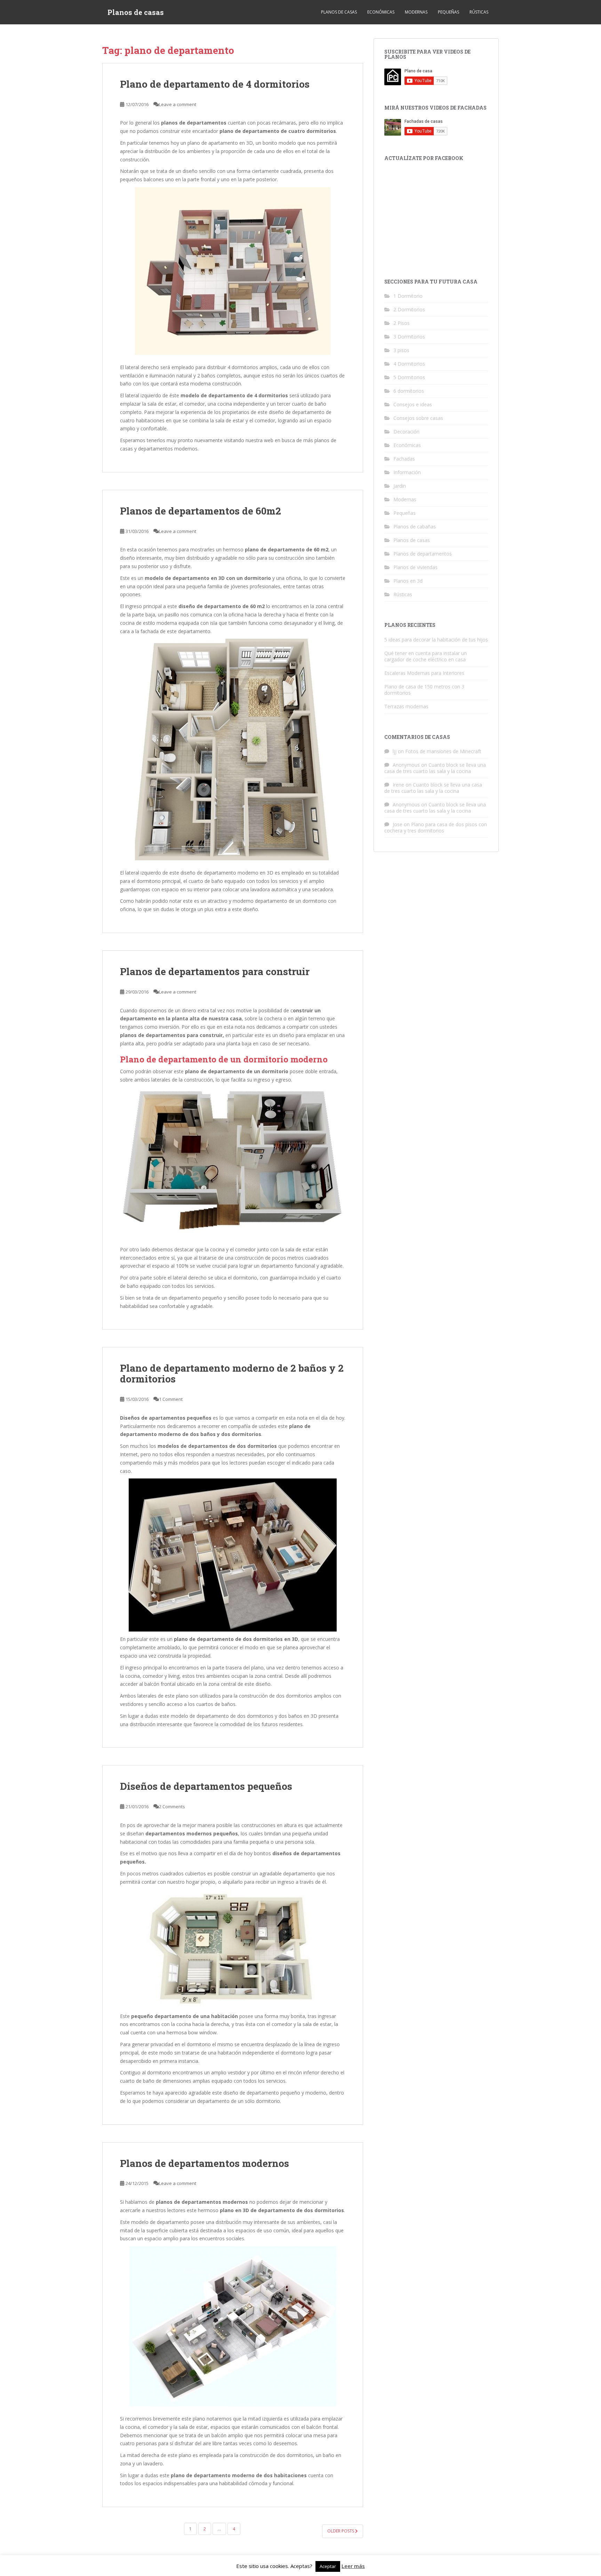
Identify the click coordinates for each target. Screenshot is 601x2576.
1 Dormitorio (408, 296)
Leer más (353, 2566)
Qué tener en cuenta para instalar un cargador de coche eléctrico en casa (426, 656)
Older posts (341, 2531)
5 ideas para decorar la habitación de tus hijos (436, 640)
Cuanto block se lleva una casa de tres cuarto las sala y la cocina (435, 768)
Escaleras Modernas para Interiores (424, 673)
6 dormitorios (409, 391)
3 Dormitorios (409, 337)
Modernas (416, 12)
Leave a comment (178, 104)
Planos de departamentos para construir (215, 971)
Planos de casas (136, 12)
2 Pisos (402, 323)
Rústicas (479, 12)
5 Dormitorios (409, 377)
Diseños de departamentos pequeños (206, 1786)
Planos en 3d (408, 581)
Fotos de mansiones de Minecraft (443, 751)
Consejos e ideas (413, 404)
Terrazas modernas (406, 706)
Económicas (381, 12)
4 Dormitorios (409, 364)
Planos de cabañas (415, 527)
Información (407, 472)
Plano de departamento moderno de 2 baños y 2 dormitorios (232, 1373)
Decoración (406, 432)
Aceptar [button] (328, 2566)
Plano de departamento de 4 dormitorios (215, 84)
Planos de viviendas (415, 567)
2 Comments (172, 1807)
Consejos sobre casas (418, 418)
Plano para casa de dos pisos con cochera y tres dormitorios (436, 827)
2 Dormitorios (409, 309)
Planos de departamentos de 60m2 (201, 511)
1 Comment (171, 1399)
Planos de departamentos (423, 554)
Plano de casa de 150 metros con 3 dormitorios (424, 690)
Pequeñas (448, 12)
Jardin (400, 486)
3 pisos (401, 350)
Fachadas (404, 459)
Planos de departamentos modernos (205, 2163)
